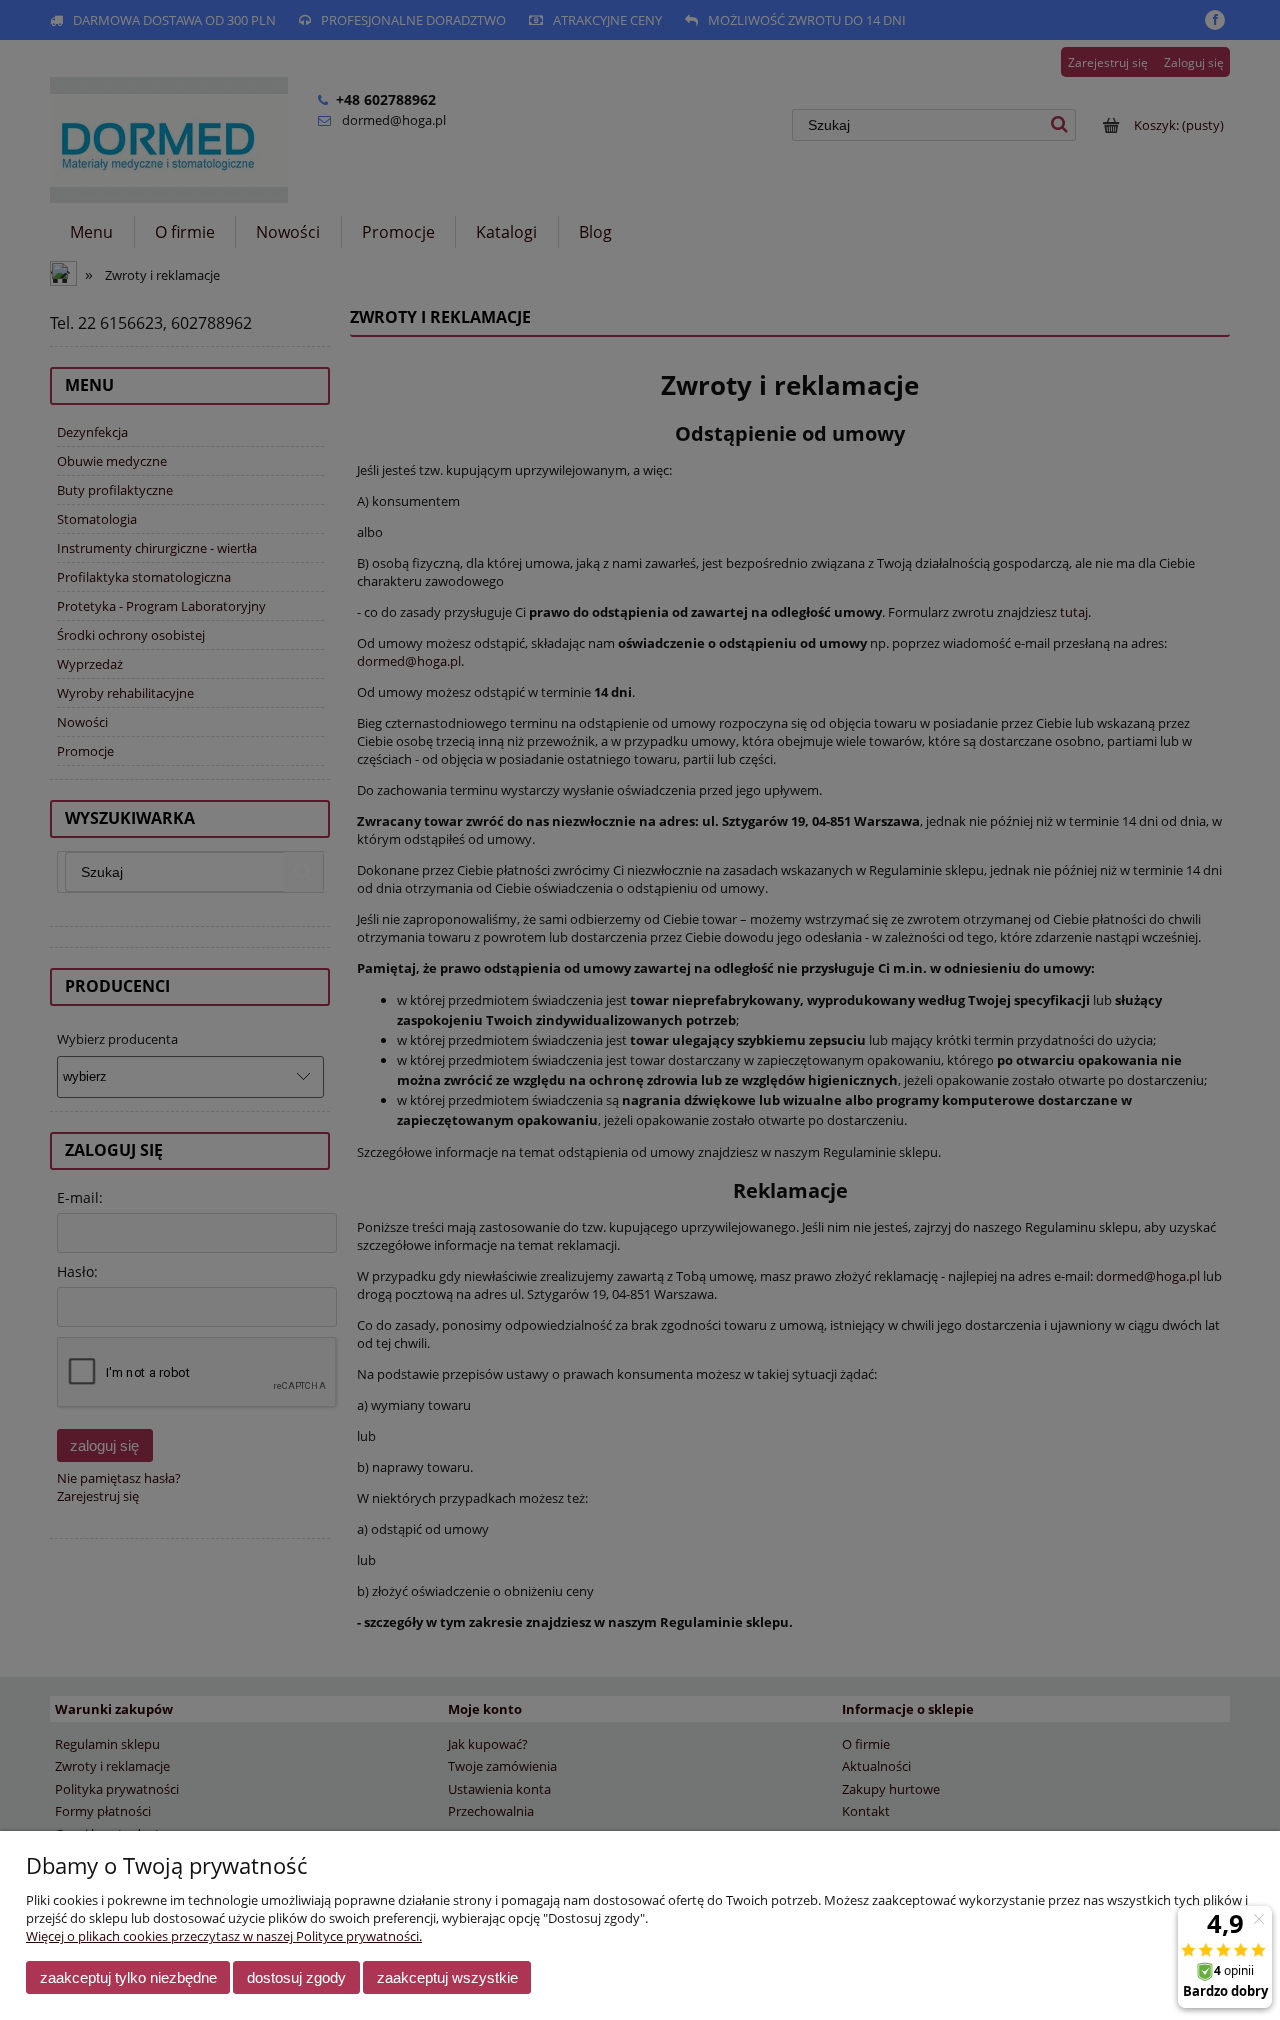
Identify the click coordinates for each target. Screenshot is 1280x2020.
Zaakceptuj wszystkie (447, 1977)
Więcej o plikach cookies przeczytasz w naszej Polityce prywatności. (224, 1936)
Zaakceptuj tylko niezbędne (128, 1977)
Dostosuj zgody (296, 1977)
